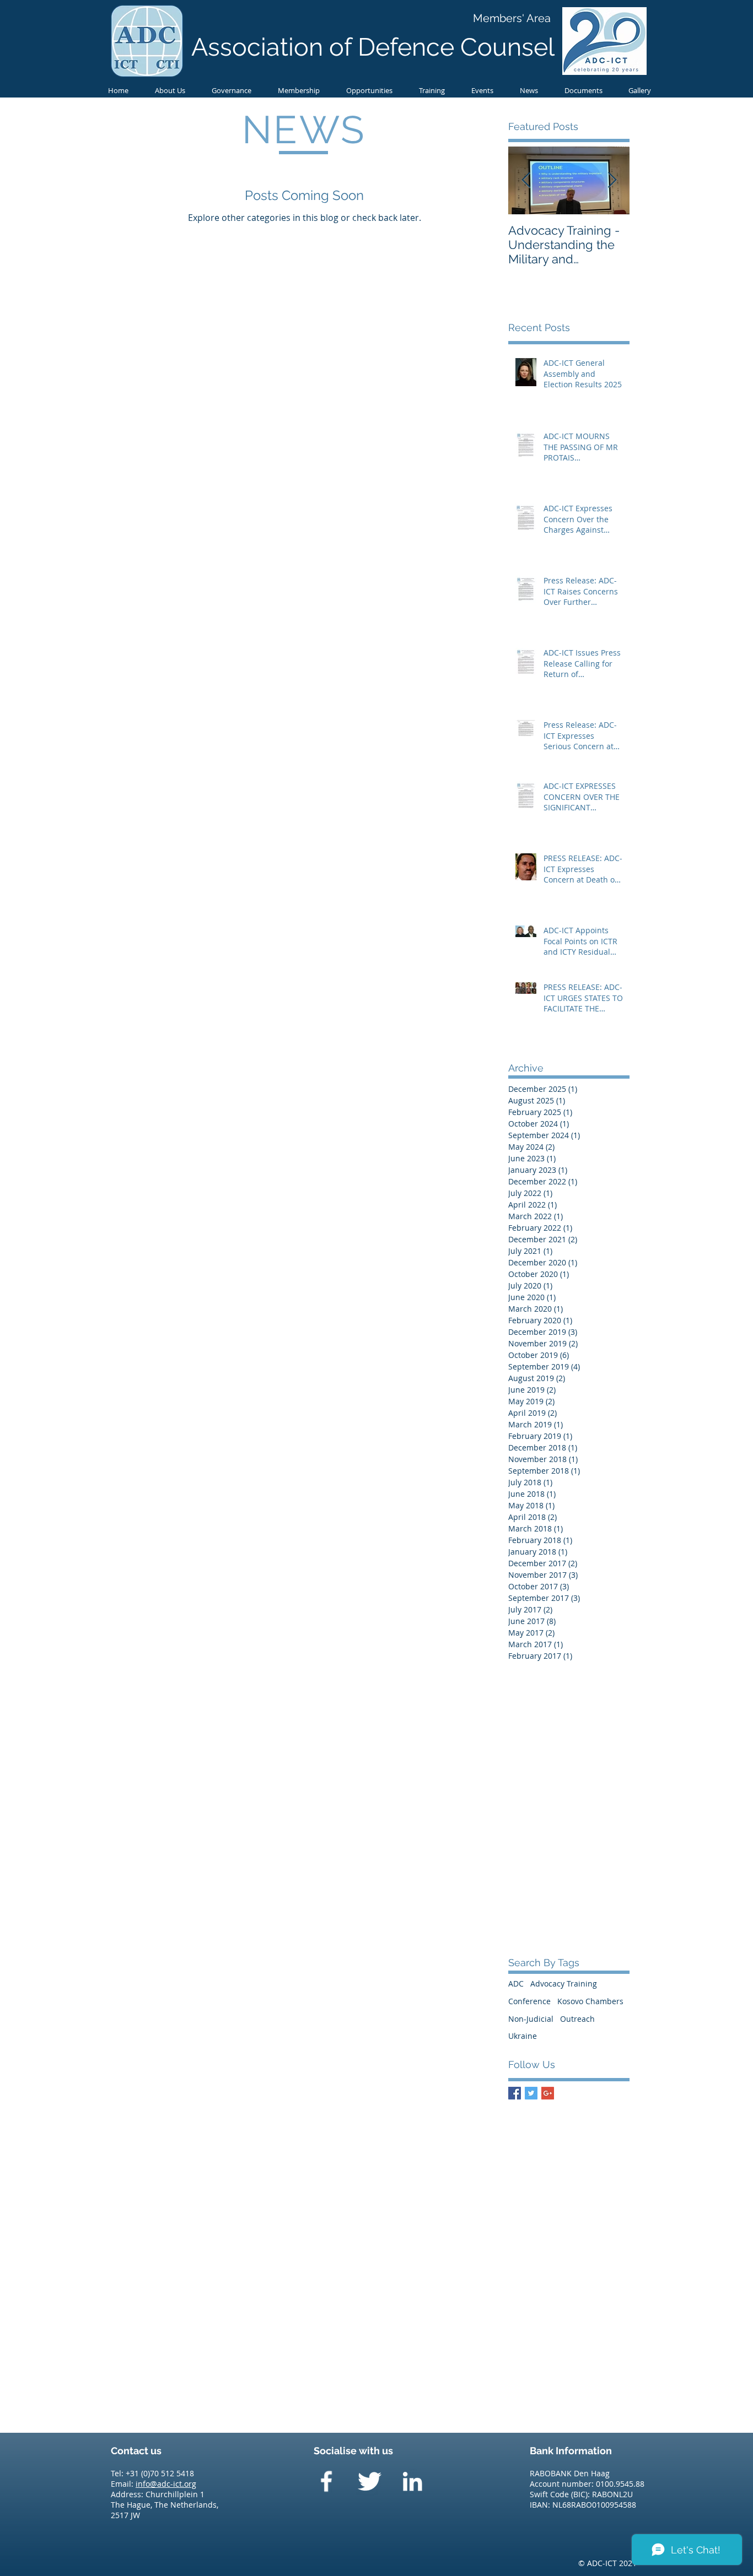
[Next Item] (612, 180)
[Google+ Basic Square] (548, 2093)
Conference (529, 2001)
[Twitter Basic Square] (531, 2093)
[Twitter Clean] (369, 2481)
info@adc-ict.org (166, 2484)
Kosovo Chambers (590, 2001)
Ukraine (523, 2036)
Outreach (577, 2019)
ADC (516, 1984)
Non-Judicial (531, 2019)
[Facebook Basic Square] (515, 2093)
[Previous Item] (526, 180)
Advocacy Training (564, 1984)
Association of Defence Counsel (373, 47)
